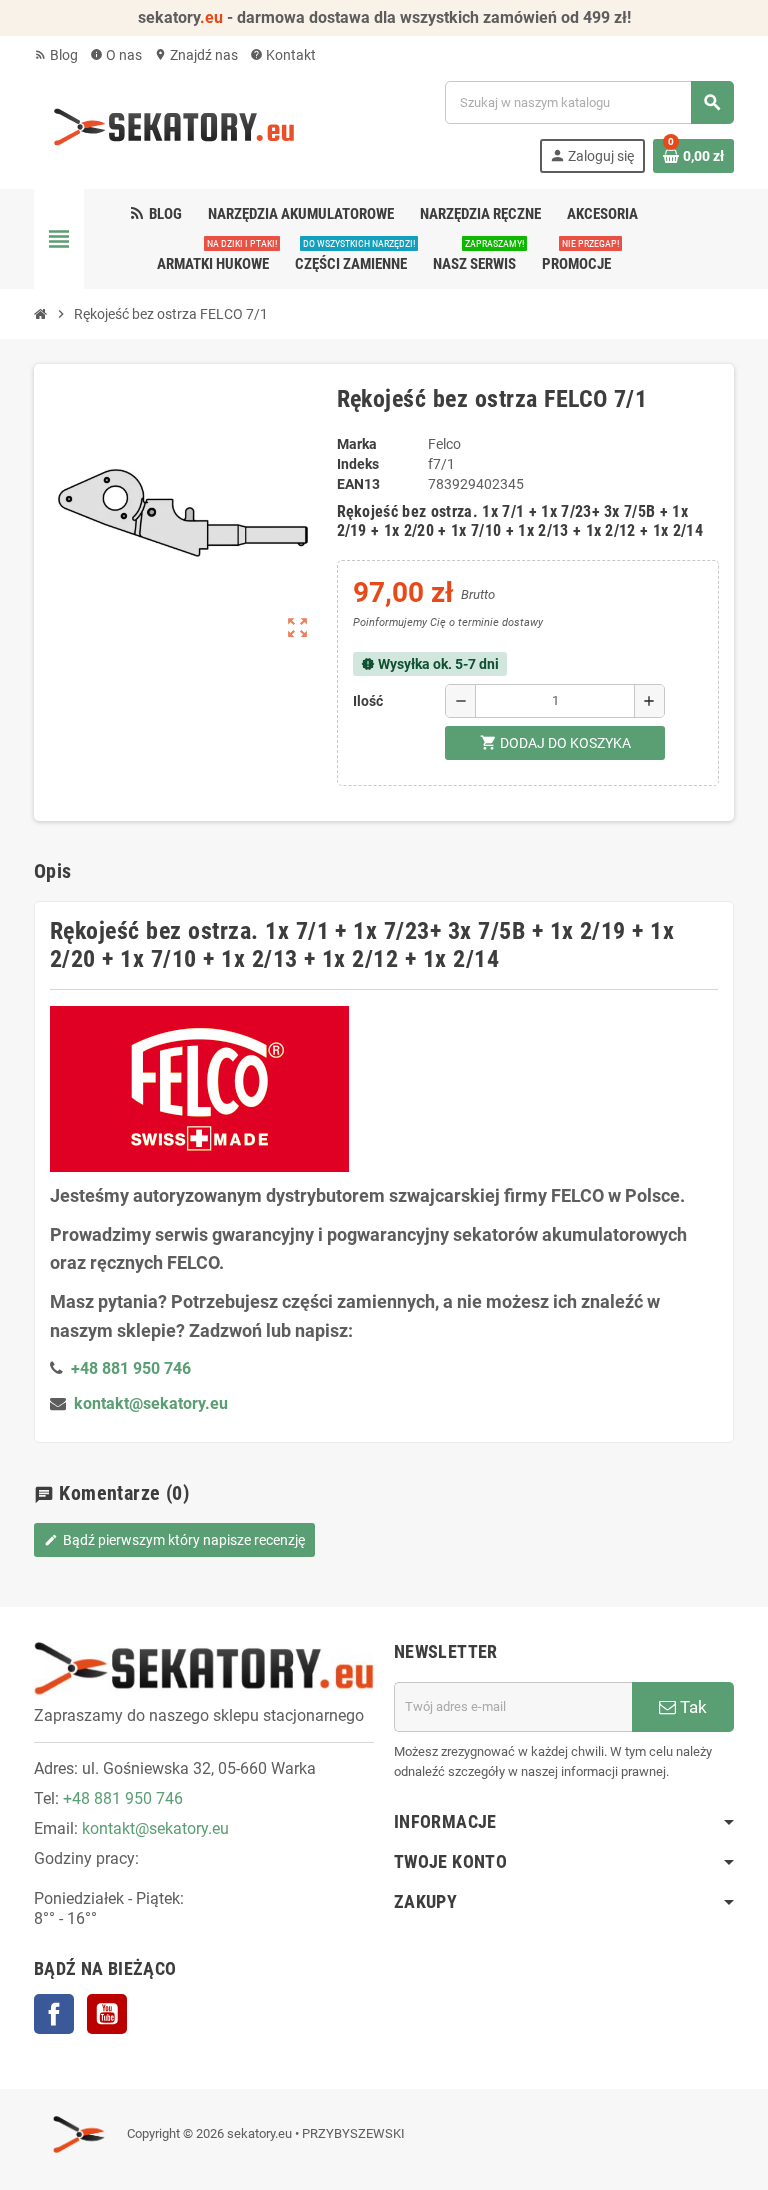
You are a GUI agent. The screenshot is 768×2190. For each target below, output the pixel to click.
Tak (691, 1707)
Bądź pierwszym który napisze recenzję (174, 1540)
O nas (116, 55)
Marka (357, 444)
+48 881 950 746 (123, 1798)
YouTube (107, 2014)
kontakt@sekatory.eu (151, 1403)
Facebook (54, 2014)
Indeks (358, 464)
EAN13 (358, 484)
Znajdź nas (196, 55)
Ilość (368, 701)
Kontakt (283, 55)
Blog (56, 55)
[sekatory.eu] (174, 126)
